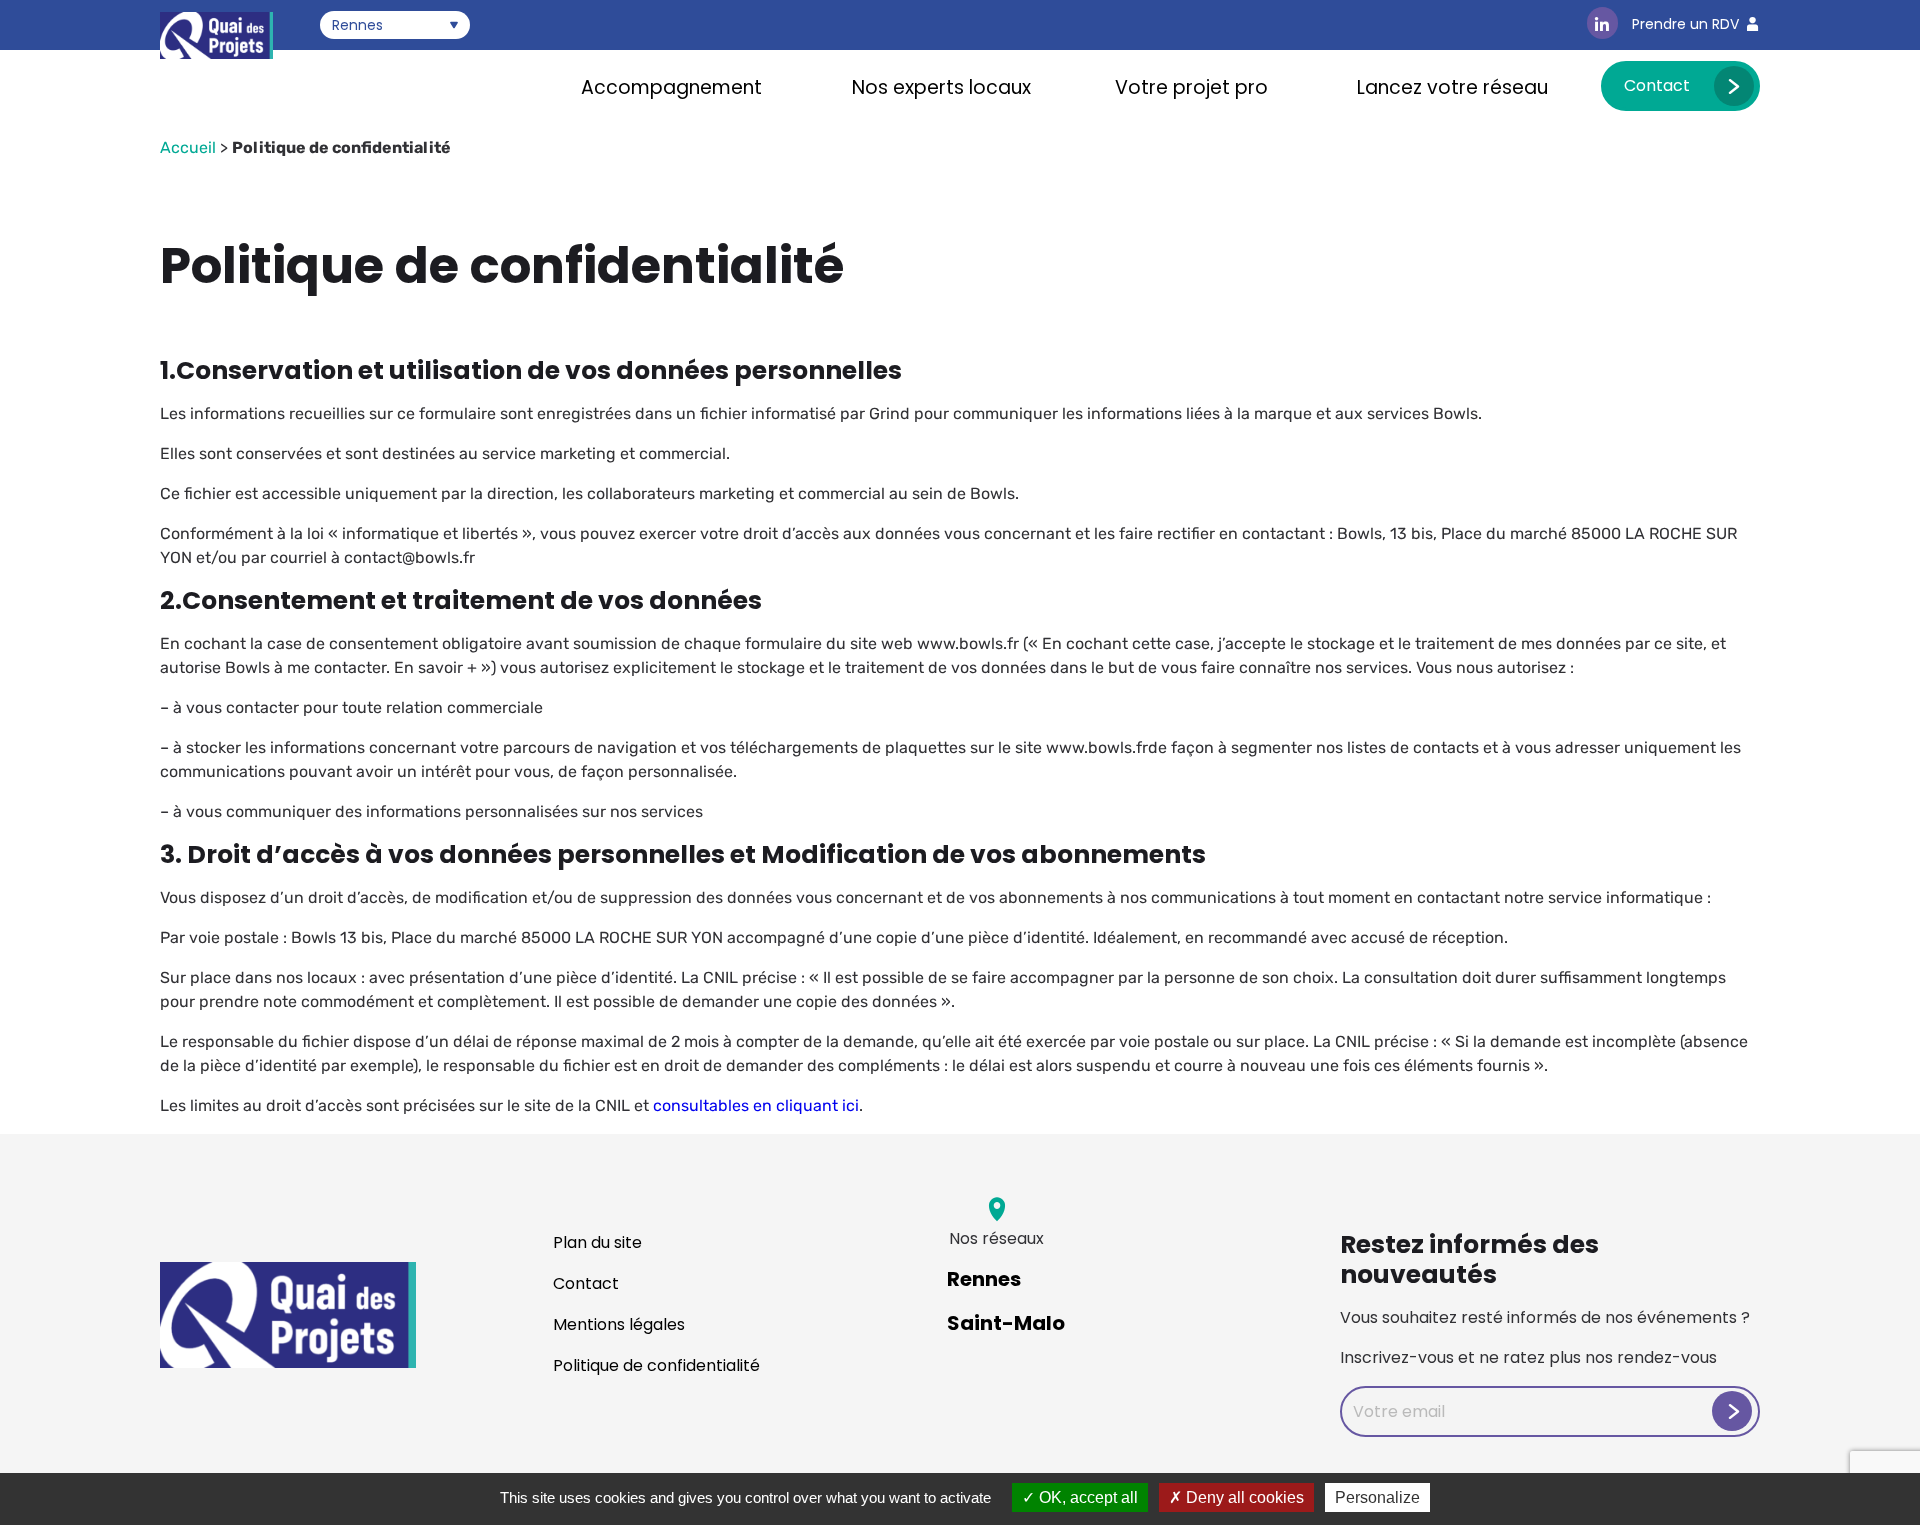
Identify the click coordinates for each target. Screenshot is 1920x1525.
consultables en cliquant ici (756, 1105)
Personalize (1377, 1497)
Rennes (984, 1279)
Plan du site (597, 1242)
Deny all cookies (1243, 1497)
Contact (1657, 85)
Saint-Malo (1006, 1323)
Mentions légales (619, 1324)
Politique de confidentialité (656, 1365)
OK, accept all (1086, 1497)
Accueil (188, 147)
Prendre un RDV (1685, 24)
